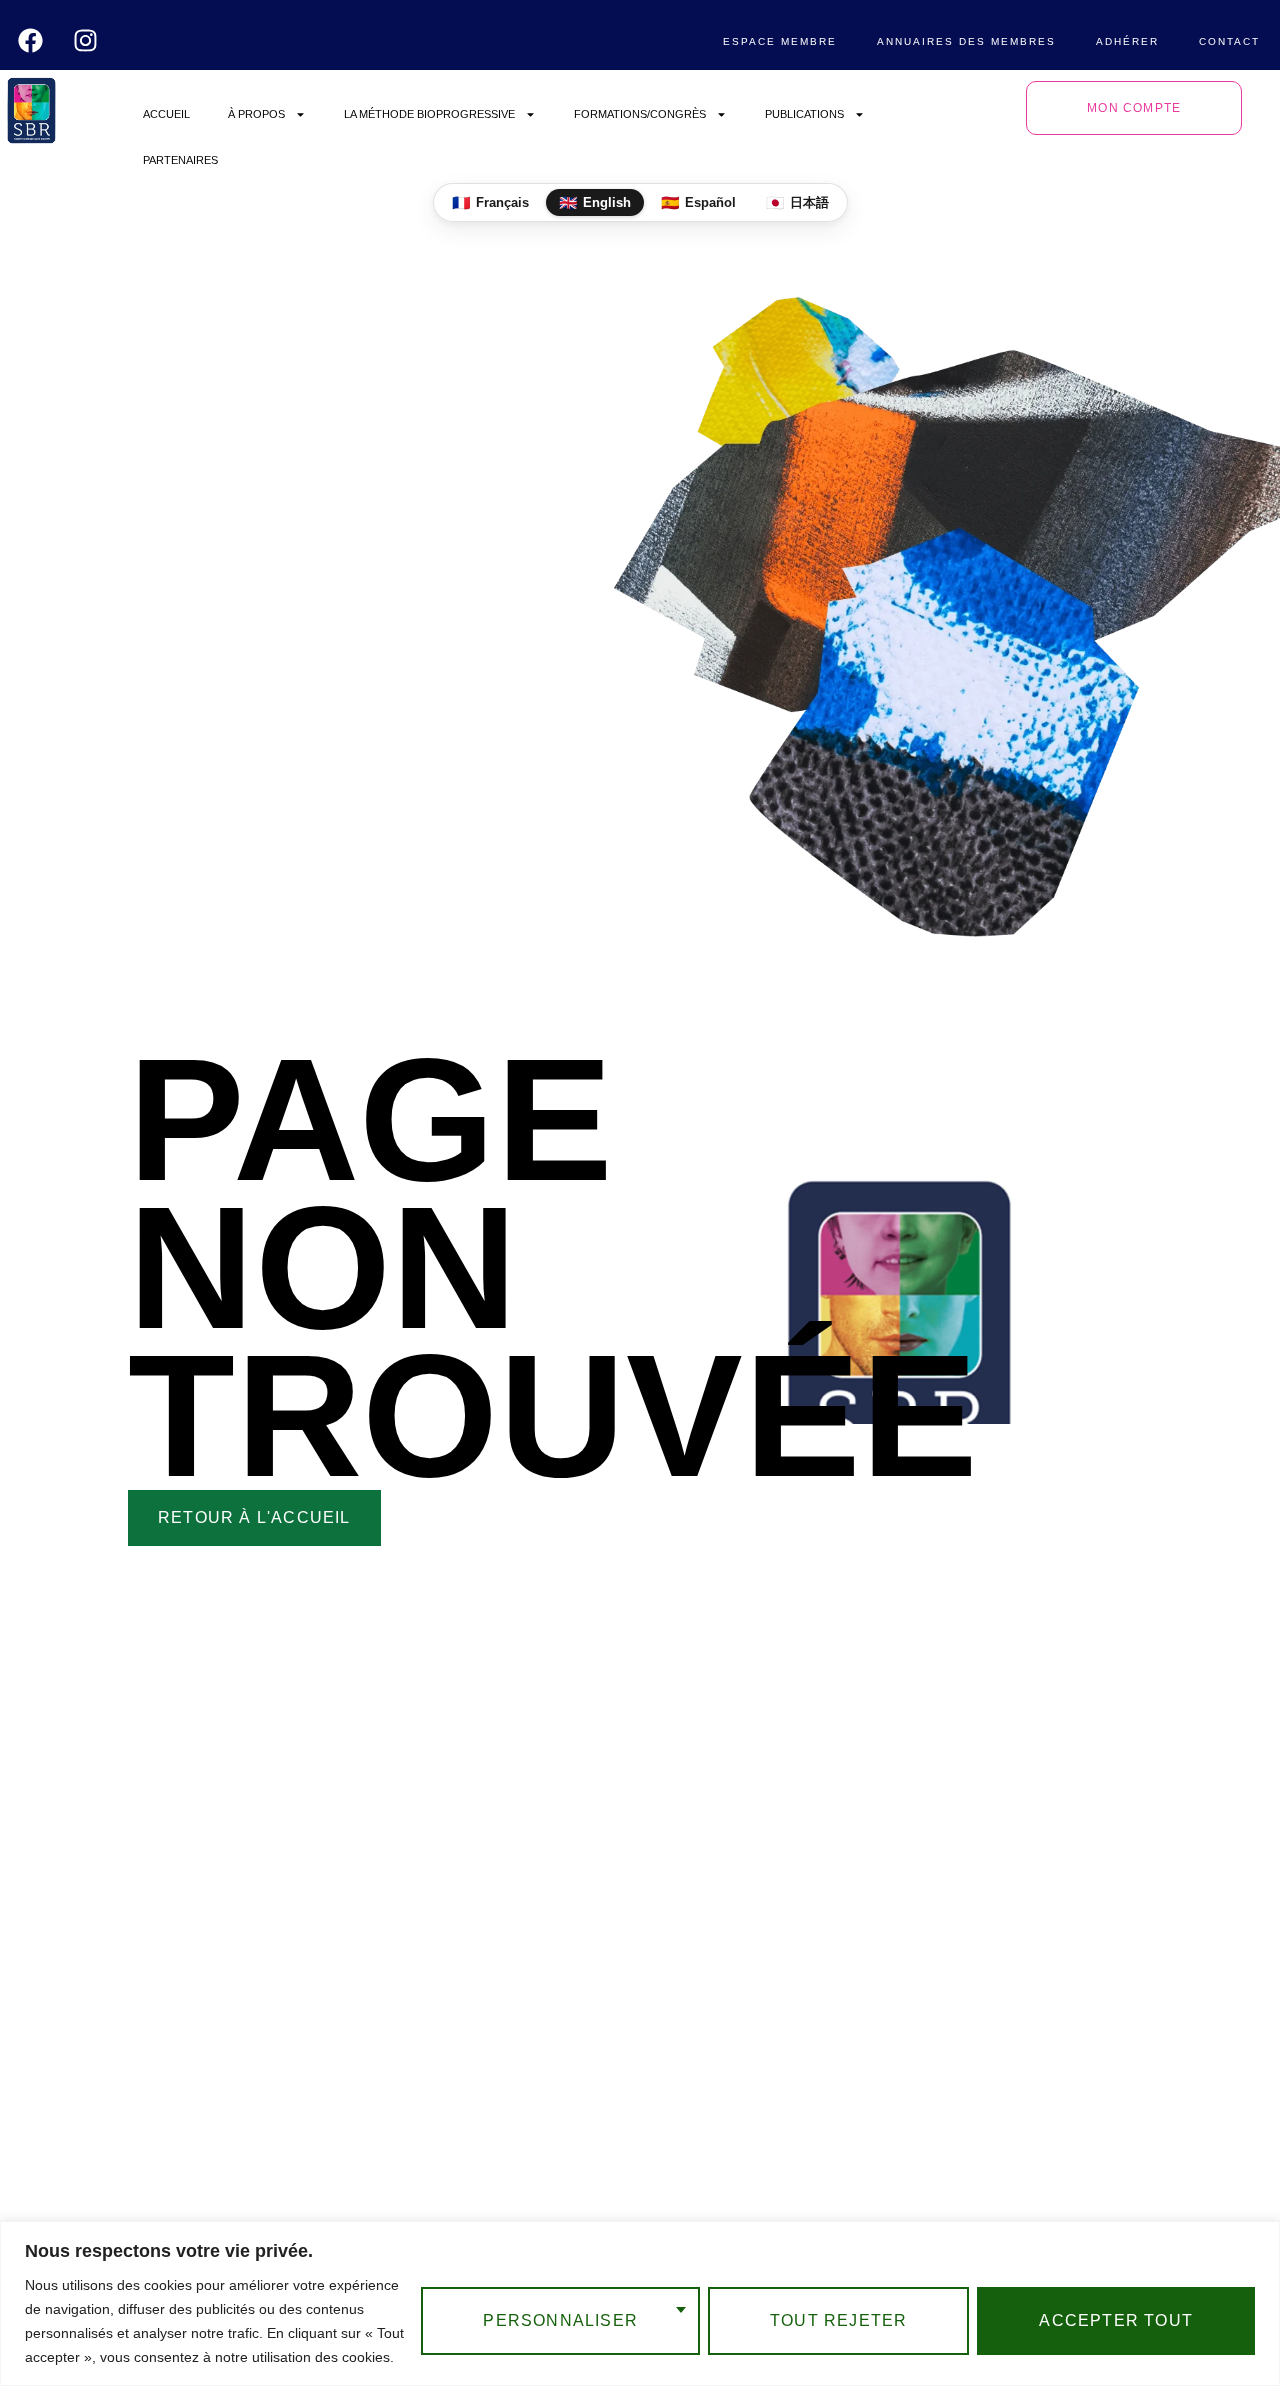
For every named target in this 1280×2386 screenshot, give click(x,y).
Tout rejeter (838, 2320)
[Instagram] (86, 40)
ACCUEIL (166, 114)
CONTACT (1229, 41)
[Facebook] (31, 40)
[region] (640, 2303)
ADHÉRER (1127, 41)
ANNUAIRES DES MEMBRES (966, 41)
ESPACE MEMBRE (780, 41)
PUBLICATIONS (804, 114)
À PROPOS (256, 114)
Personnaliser (560, 2320)
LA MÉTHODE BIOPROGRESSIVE (429, 114)
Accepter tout (1116, 2320)
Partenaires (180, 160)
